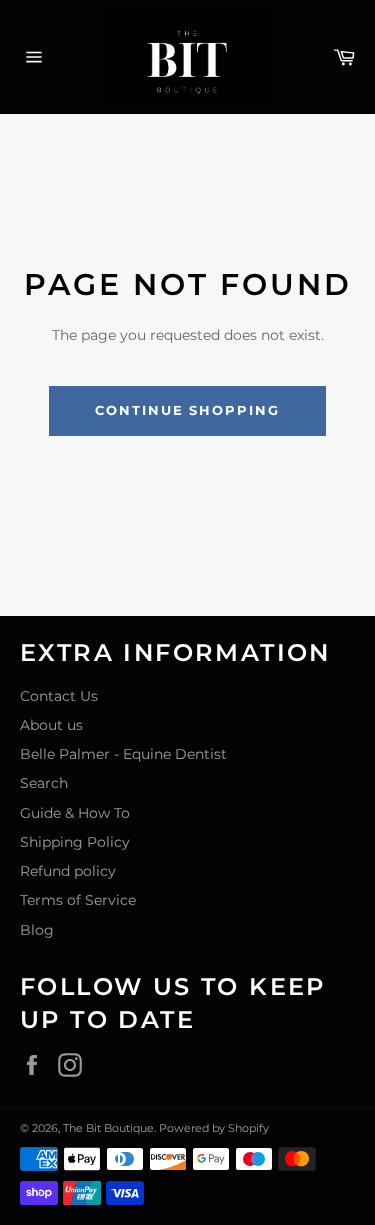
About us (51, 725)
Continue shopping (187, 410)
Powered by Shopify (214, 1128)
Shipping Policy (75, 842)
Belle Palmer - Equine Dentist (123, 754)
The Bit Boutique (108, 1128)
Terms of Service (78, 900)
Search (44, 783)
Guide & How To (75, 813)
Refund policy (68, 871)
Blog (37, 930)
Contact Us (59, 696)
